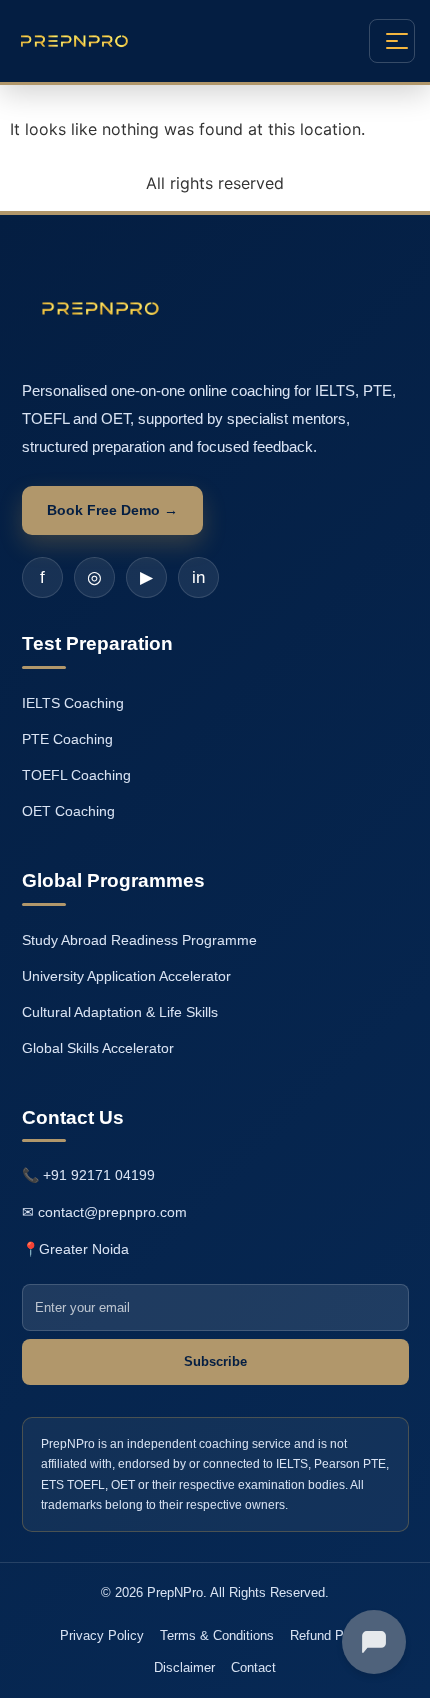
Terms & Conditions (217, 1635)
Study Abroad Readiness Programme (139, 940)
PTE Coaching (67, 739)
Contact (253, 1667)
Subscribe (215, 1361)
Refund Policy (330, 1635)
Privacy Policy (102, 1635)
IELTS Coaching (73, 703)
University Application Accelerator (126, 976)
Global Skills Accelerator (98, 1048)
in (198, 577)
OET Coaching (68, 811)
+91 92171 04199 (99, 1175)
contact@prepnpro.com (112, 1212)
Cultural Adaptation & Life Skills (120, 1012)
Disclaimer (184, 1667)
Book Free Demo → (112, 510)
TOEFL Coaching (76, 775)
